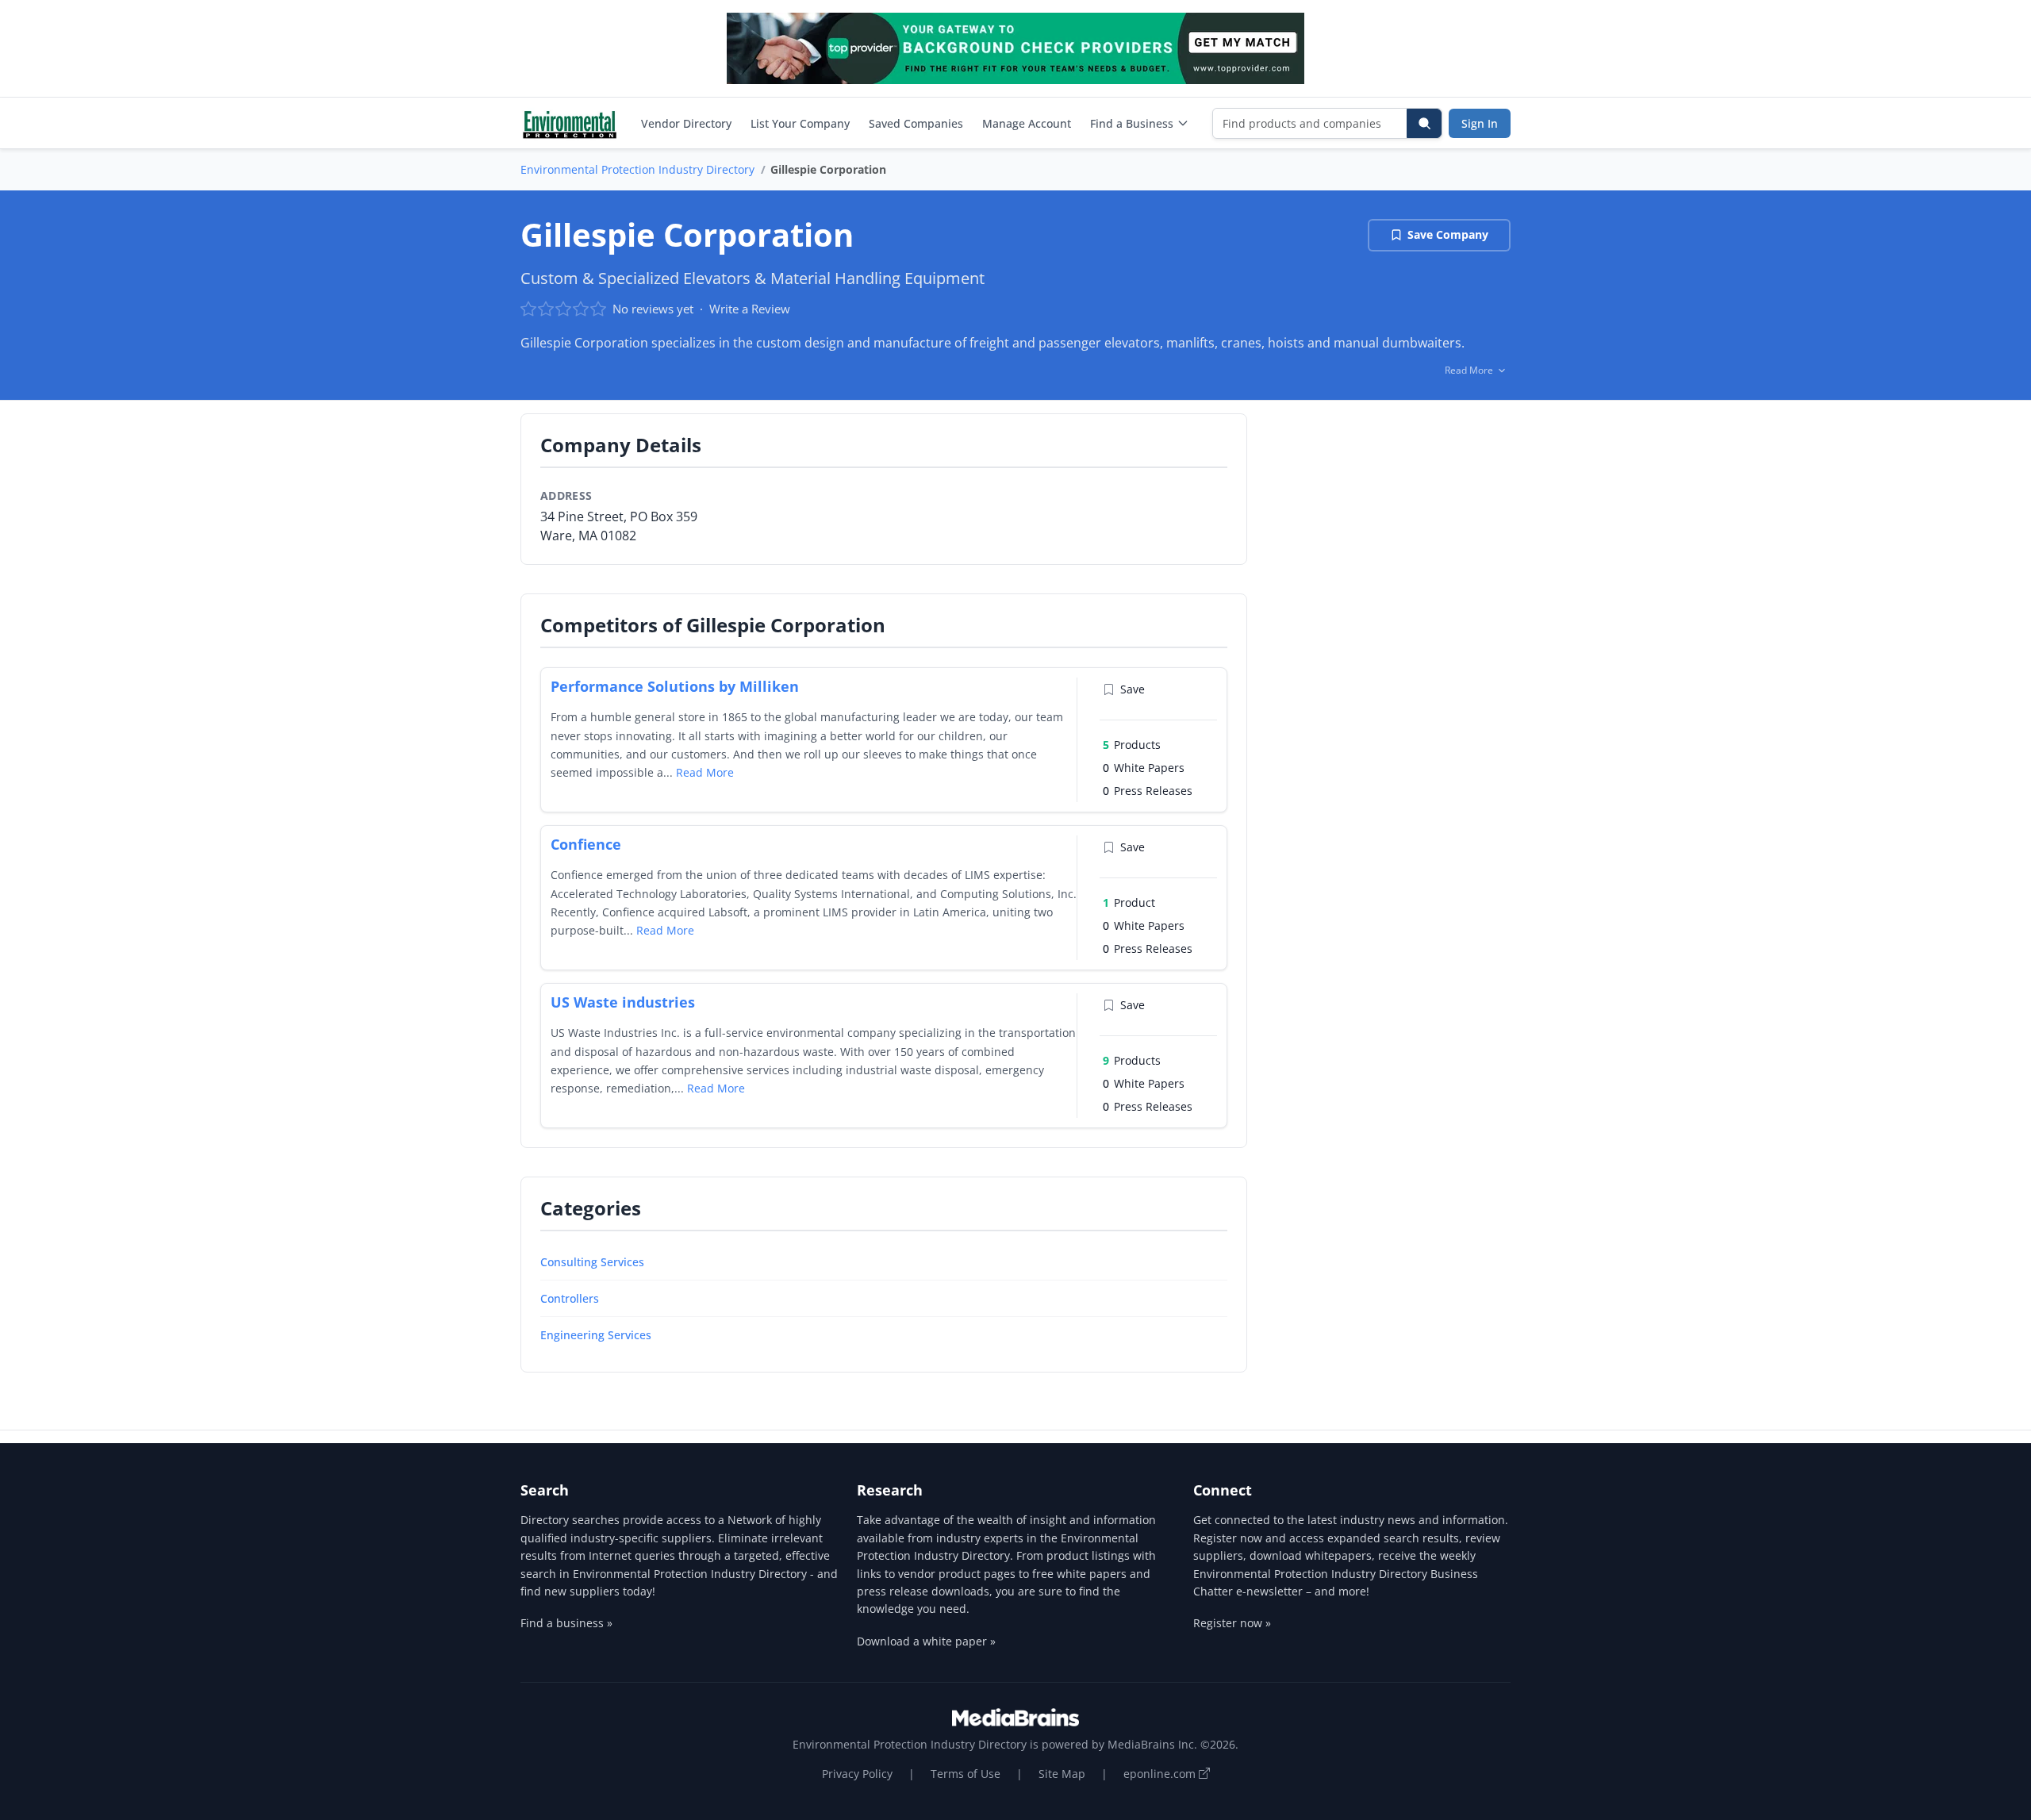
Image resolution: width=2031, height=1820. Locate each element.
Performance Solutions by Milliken (675, 686)
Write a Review (750, 309)
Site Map (1062, 1774)
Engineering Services (596, 1335)
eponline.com (1161, 1774)
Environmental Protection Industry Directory (637, 169)
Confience (586, 844)
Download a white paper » (926, 1641)
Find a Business (1132, 123)
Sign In (1480, 123)
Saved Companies (916, 123)
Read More (705, 772)
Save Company (1448, 234)
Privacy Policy (857, 1774)
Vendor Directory (686, 123)
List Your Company (800, 123)
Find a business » (566, 1623)
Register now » (1232, 1623)
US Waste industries (623, 1002)
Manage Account (1027, 123)
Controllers (570, 1298)
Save (1133, 689)
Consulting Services (592, 1262)
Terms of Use (966, 1774)
